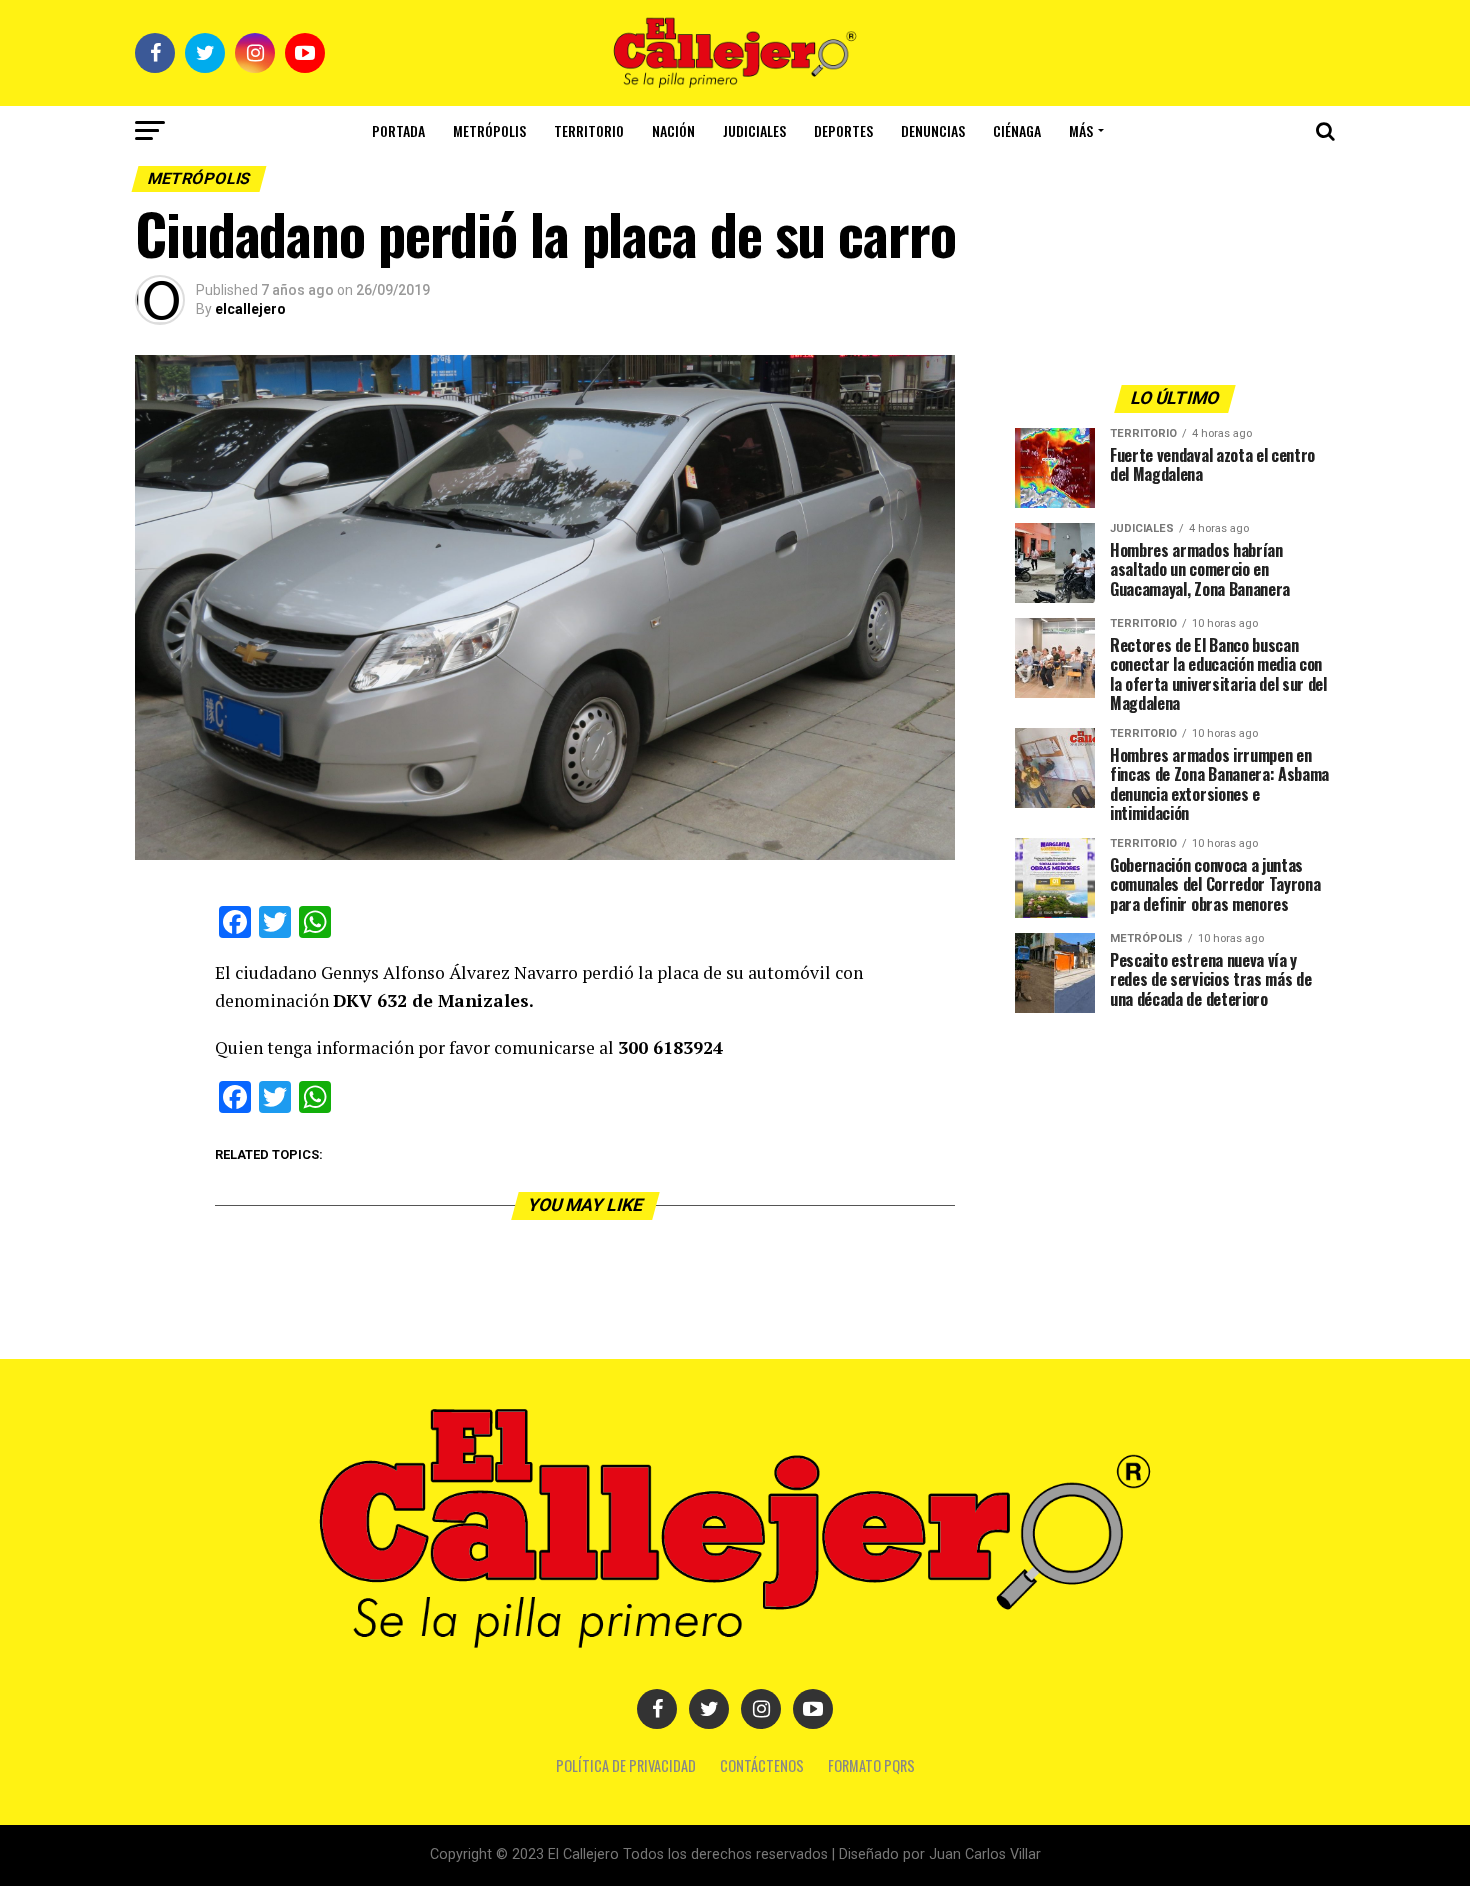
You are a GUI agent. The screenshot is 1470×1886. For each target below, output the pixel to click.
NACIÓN (673, 130)
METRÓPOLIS (489, 130)
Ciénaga (1017, 130)
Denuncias (933, 130)
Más (1081, 130)
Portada (398, 130)
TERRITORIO (589, 130)
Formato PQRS (871, 1765)
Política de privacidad (626, 1765)
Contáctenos (762, 1765)
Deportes (843, 130)
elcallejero (250, 309)
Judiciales (754, 130)
